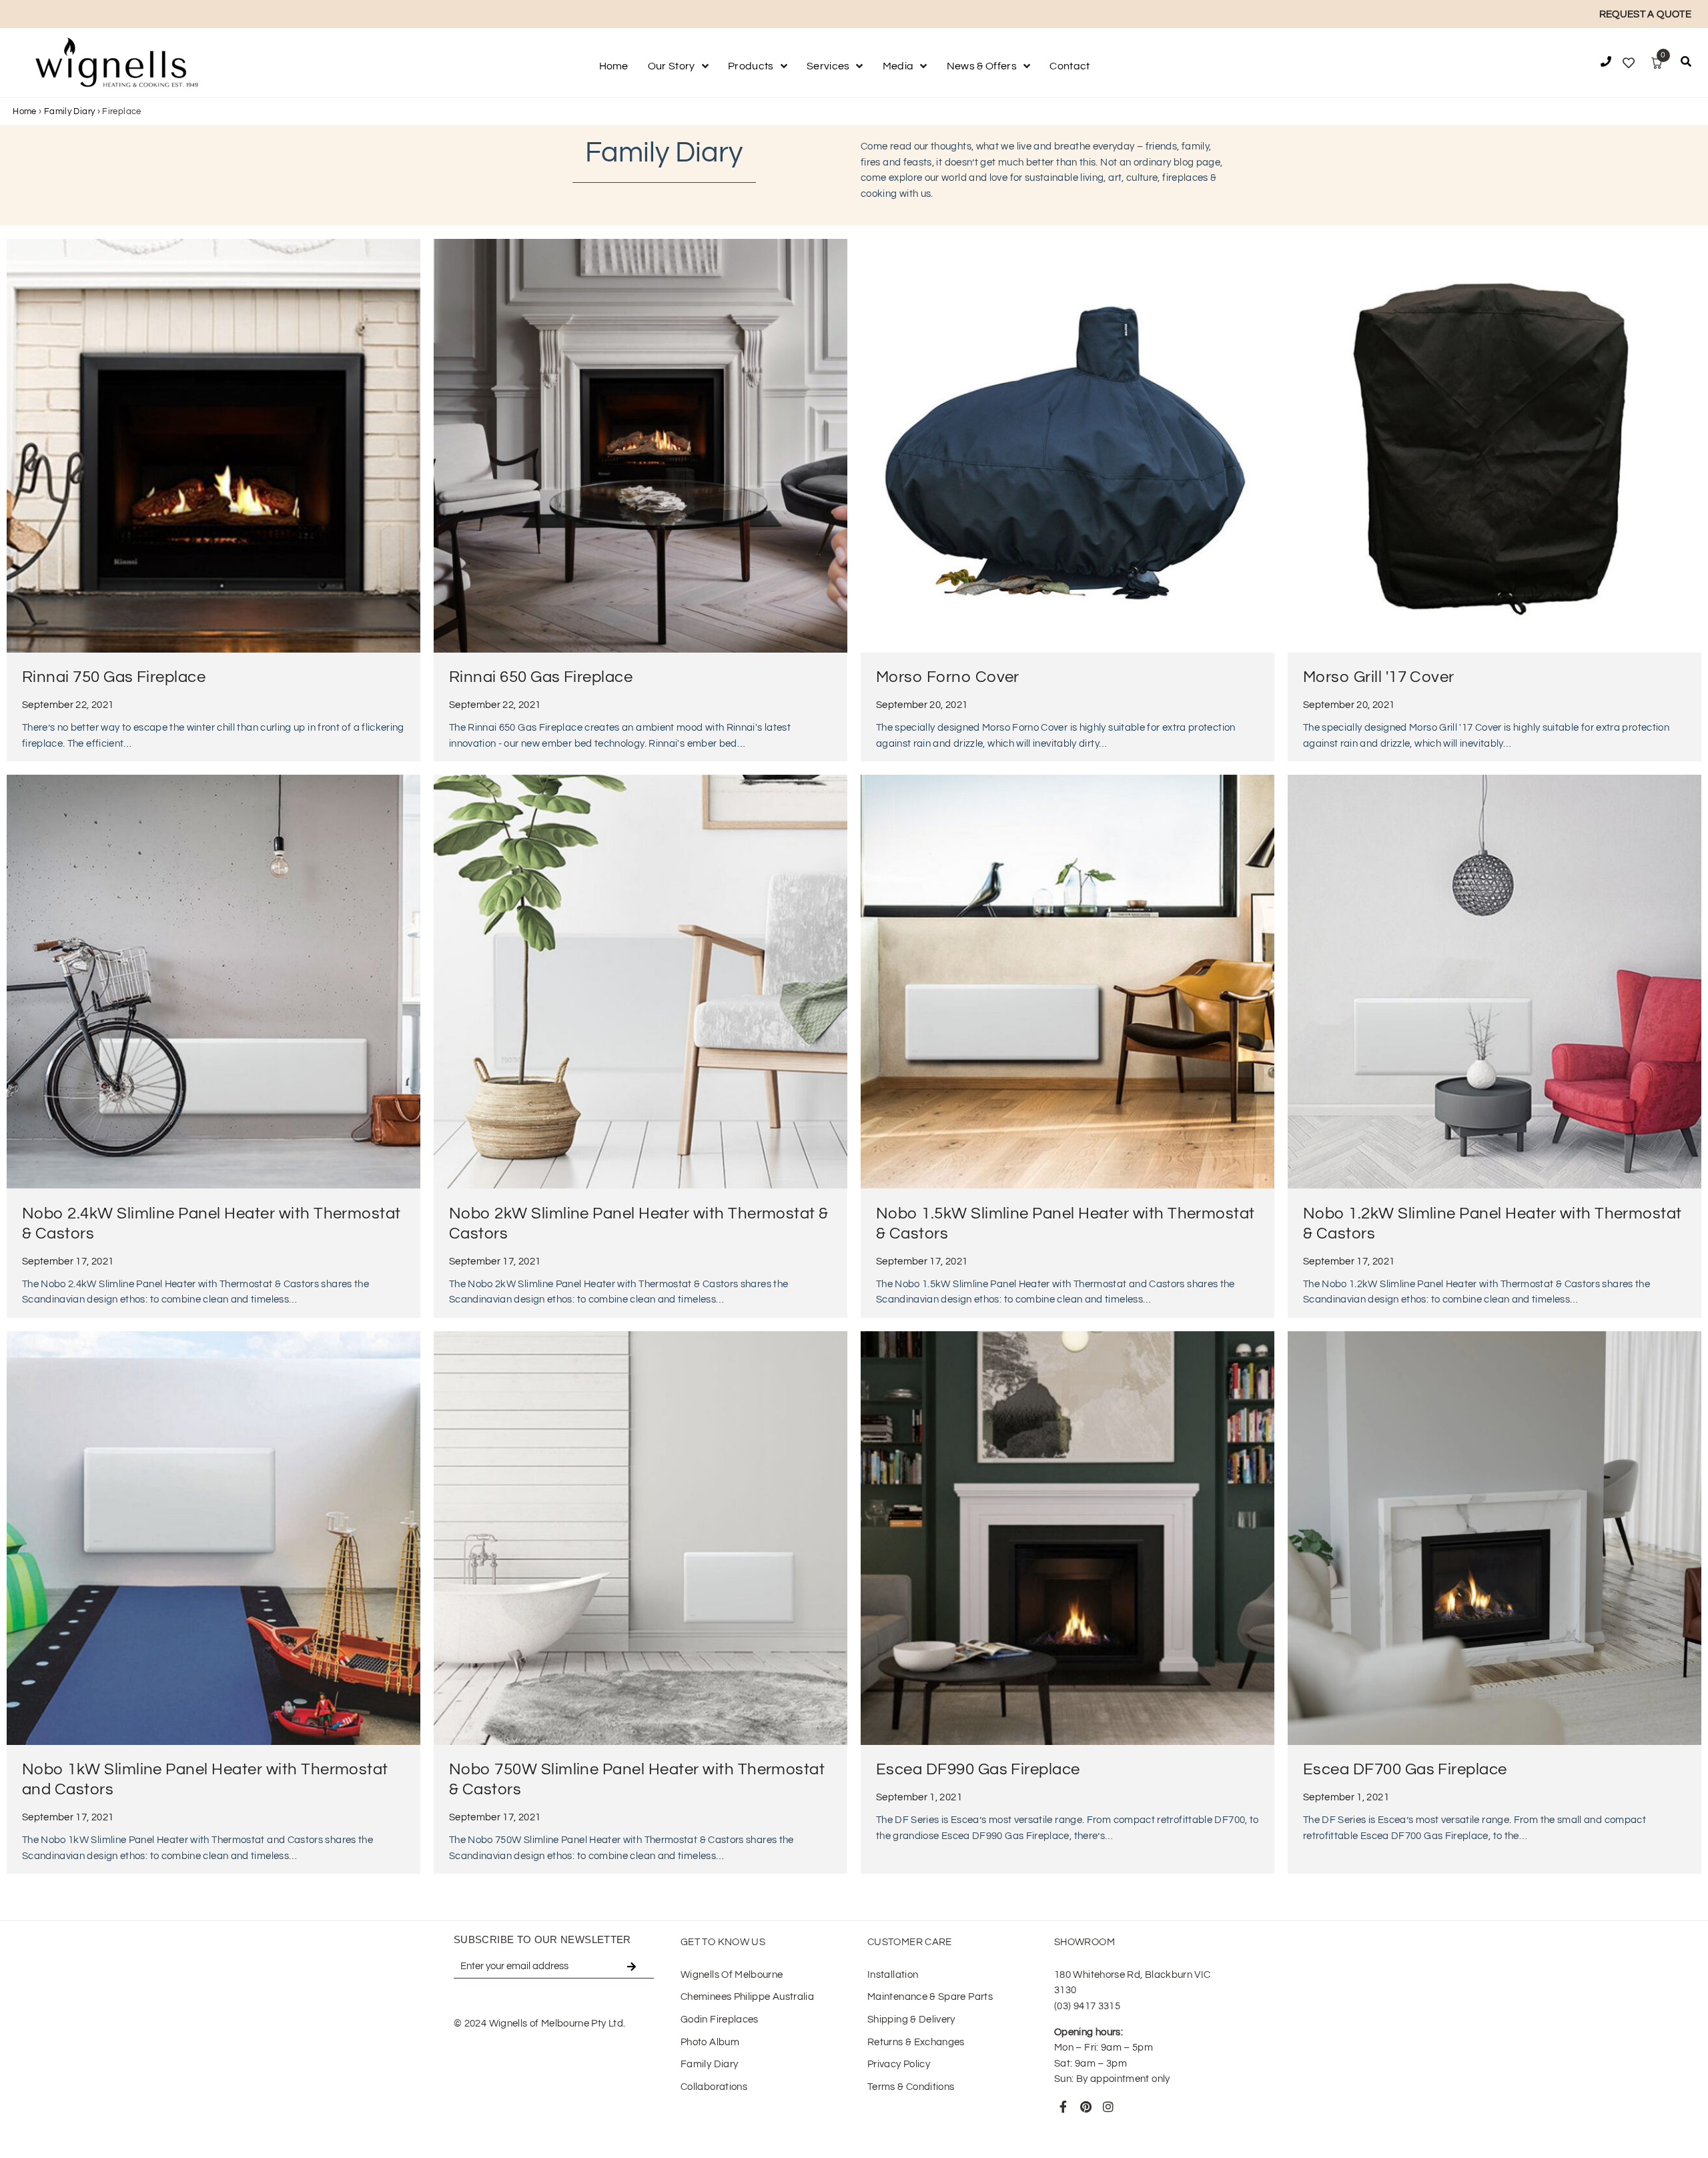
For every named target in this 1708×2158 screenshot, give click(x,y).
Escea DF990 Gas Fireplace (978, 1769)
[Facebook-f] (1063, 2107)
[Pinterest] (1086, 2107)
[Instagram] (1108, 2107)
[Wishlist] (1629, 63)
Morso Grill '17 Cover (1379, 677)
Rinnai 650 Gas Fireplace (541, 677)
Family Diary (69, 111)
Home (24, 111)
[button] (1686, 64)
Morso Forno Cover (948, 677)
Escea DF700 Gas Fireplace (1405, 1769)
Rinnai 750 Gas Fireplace (114, 677)
